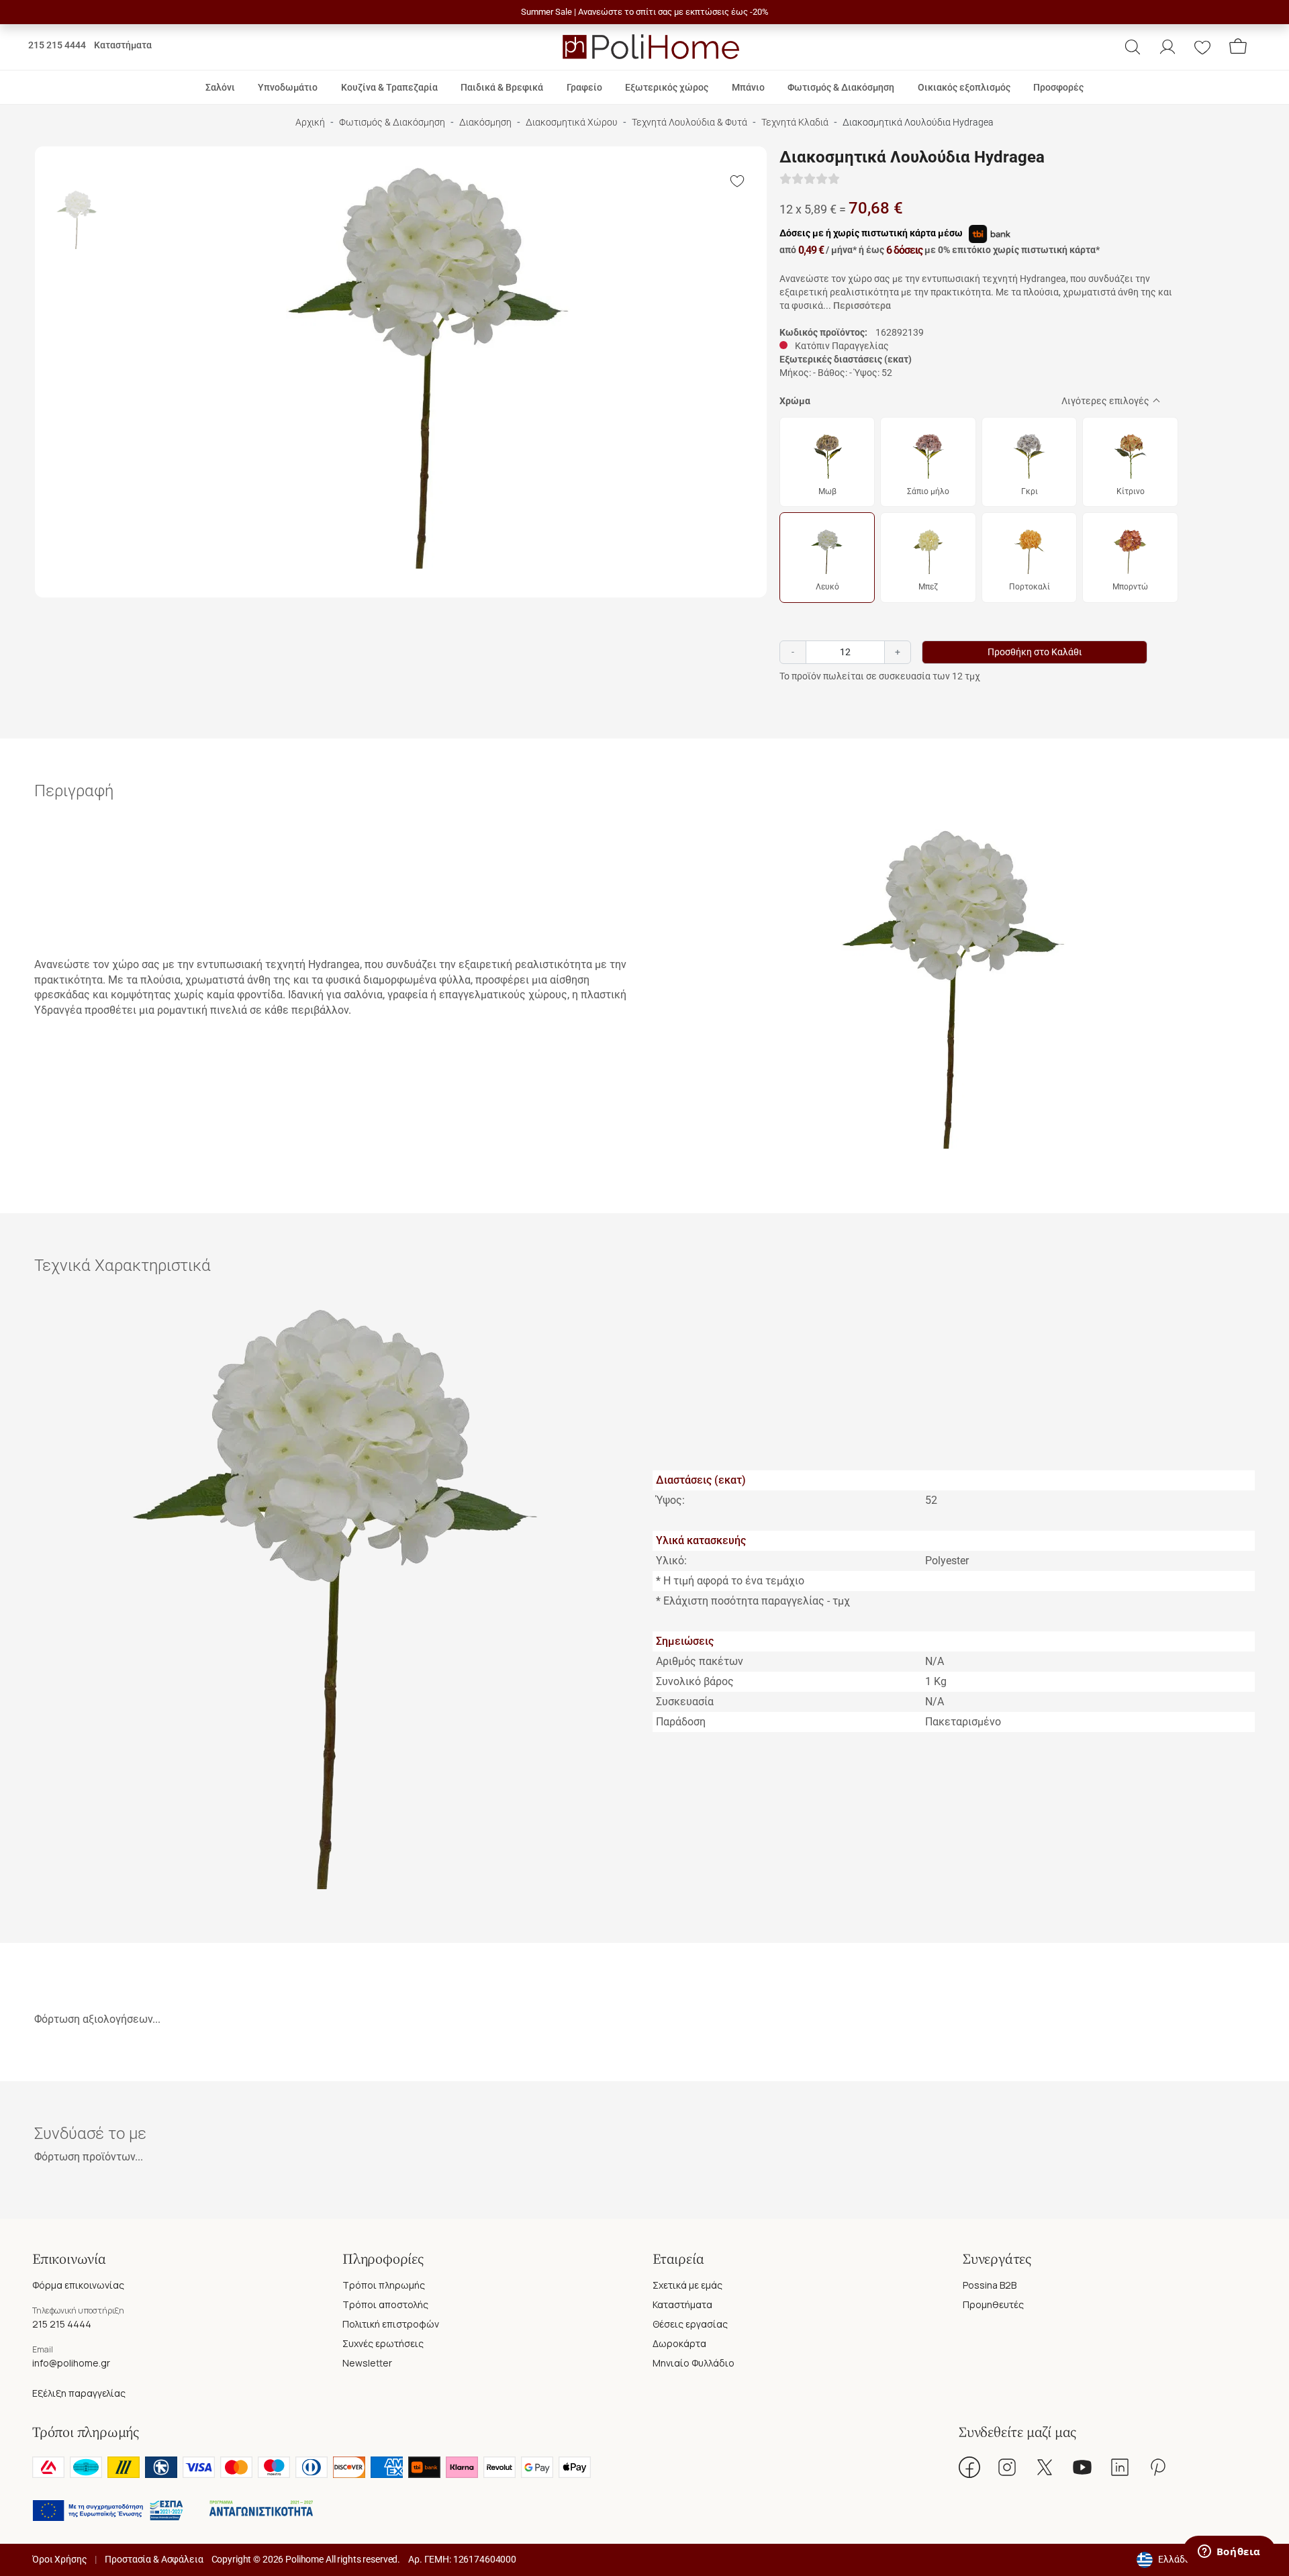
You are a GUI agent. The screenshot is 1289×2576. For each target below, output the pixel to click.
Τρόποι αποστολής (385, 2304)
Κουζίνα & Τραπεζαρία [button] (389, 87)
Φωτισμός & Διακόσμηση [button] (841, 87)
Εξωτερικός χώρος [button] (667, 87)
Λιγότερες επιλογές (1105, 401)
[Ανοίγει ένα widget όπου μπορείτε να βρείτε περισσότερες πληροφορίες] (1229, 2553)
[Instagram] (1007, 2467)
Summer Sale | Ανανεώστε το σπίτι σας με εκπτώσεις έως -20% (645, 12)
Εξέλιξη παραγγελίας (79, 2393)
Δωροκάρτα (679, 2343)
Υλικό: (671, 1561)
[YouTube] (1082, 2467)
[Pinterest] (1157, 2467)
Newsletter (367, 2363)
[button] (1133, 47)
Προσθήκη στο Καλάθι (1035, 652)
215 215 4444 (57, 45)
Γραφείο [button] (584, 87)
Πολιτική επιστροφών (391, 2324)
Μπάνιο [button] (748, 87)
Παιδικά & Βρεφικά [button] (502, 87)
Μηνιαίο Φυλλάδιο (694, 2363)
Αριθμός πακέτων (700, 1661)
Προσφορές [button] (1058, 87)
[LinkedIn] (1120, 2467)
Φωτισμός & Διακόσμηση (392, 123)
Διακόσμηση (485, 123)
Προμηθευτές (993, 2304)
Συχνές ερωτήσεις (383, 2343)
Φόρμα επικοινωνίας (78, 2285)
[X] (1045, 2467)
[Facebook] (969, 2467)
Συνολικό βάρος (695, 1681)
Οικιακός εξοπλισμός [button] (964, 87)
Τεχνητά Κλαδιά (795, 123)
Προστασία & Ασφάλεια (154, 2559)
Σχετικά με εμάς (687, 2285)
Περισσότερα (862, 305)
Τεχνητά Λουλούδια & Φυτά (689, 123)
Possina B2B (990, 2285)
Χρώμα (795, 401)
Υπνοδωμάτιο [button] (288, 87)
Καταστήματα (123, 45)
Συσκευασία (685, 1702)
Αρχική (310, 123)
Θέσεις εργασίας (690, 2324)
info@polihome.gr (71, 2363)
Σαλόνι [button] (220, 87)
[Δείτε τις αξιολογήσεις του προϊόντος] (810, 180)
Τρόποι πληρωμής (384, 2285)
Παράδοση (681, 1722)
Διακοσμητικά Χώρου (572, 123)
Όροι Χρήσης (59, 2559)
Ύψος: (670, 1500)
